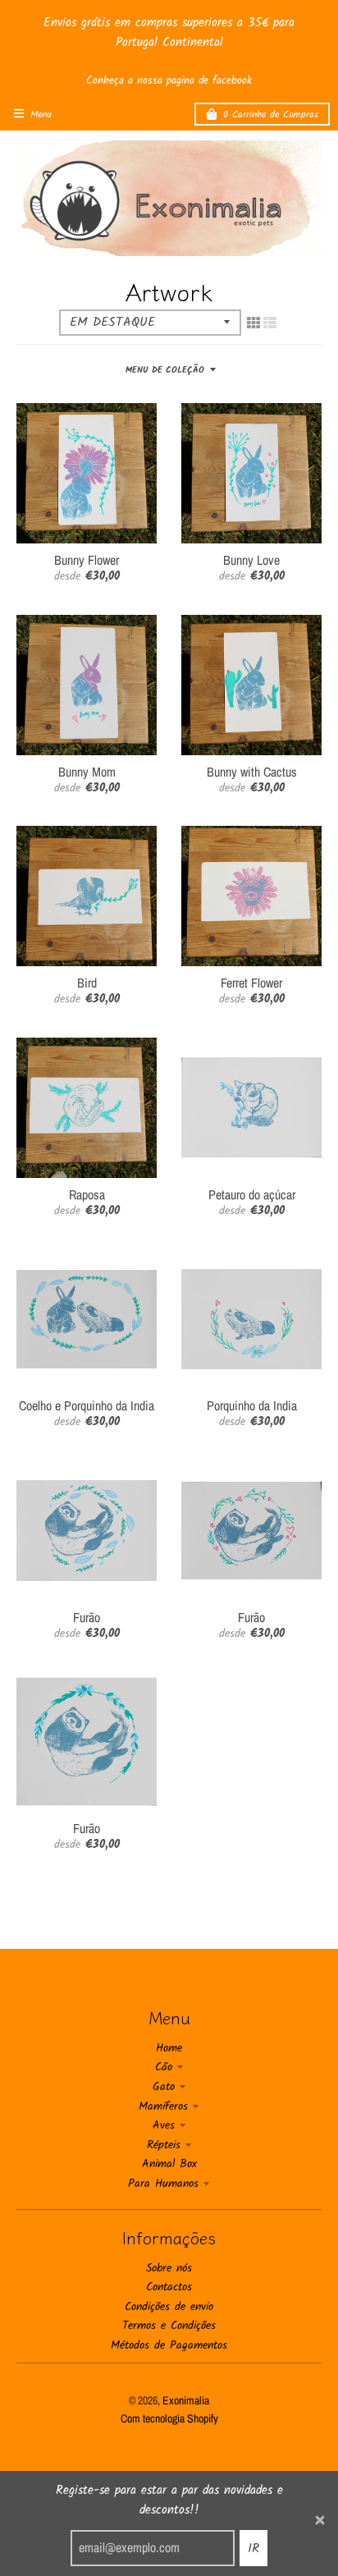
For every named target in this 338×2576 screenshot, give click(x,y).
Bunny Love (251, 560)
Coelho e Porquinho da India (87, 1405)
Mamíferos (163, 2106)
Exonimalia (186, 2400)
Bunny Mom (87, 772)
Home (169, 2048)
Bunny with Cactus (252, 772)
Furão (87, 1617)
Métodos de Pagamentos (169, 2345)
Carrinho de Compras (271, 115)
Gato (164, 2087)
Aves (164, 2125)
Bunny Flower (87, 560)
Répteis (164, 2145)
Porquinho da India (252, 1405)
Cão (164, 2067)
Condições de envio (169, 2307)
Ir (253, 2548)
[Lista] (270, 323)
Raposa (87, 1194)
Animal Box (169, 2164)
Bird (87, 983)
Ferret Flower (251, 983)
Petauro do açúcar (252, 1194)
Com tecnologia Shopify (169, 2418)
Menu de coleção (165, 370)
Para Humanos (163, 2184)
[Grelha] (253, 323)
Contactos (169, 2287)
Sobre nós (169, 2268)
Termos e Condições (169, 2326)
